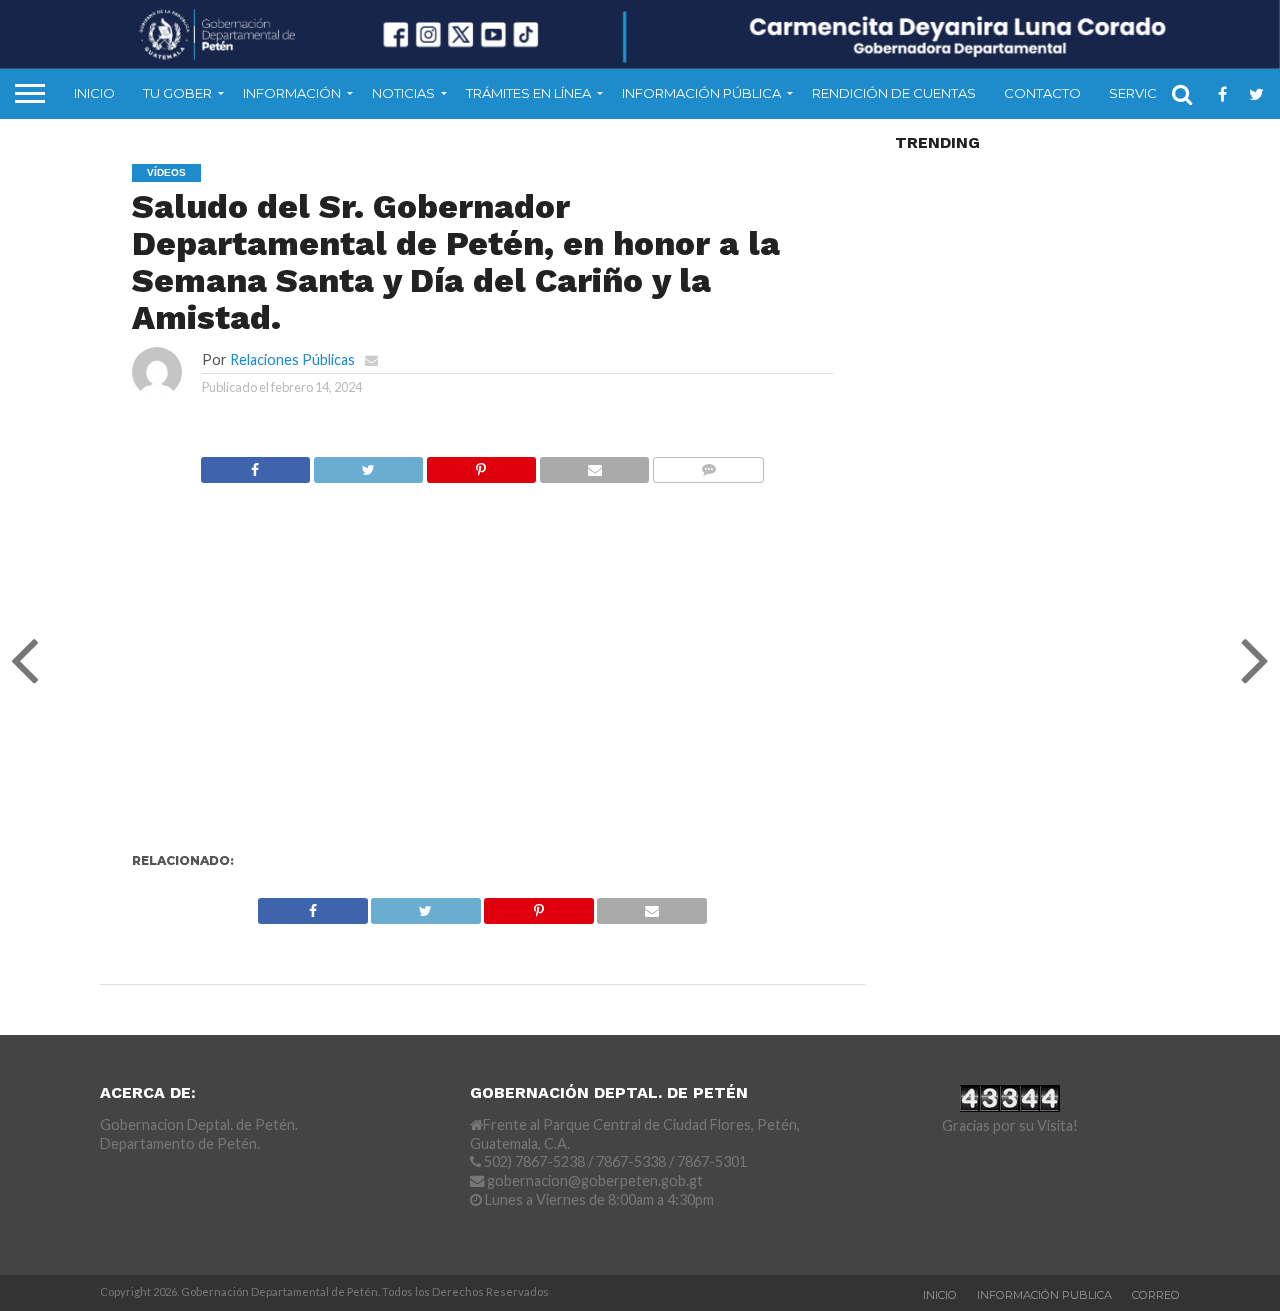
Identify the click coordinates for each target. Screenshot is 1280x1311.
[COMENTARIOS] (708, 464)
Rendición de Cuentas (894, 93)
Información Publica (1044, 1295)
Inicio (94, 93)
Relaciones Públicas (292, 359)
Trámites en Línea (528, 93)
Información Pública (701, 93)
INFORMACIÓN (292, 93)
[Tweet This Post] (368, 464)
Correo (1156, 1295)
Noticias (403, 93)
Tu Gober (177, 93)
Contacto (1042, 93)
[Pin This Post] (481, 464)
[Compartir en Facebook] (255, 464)
